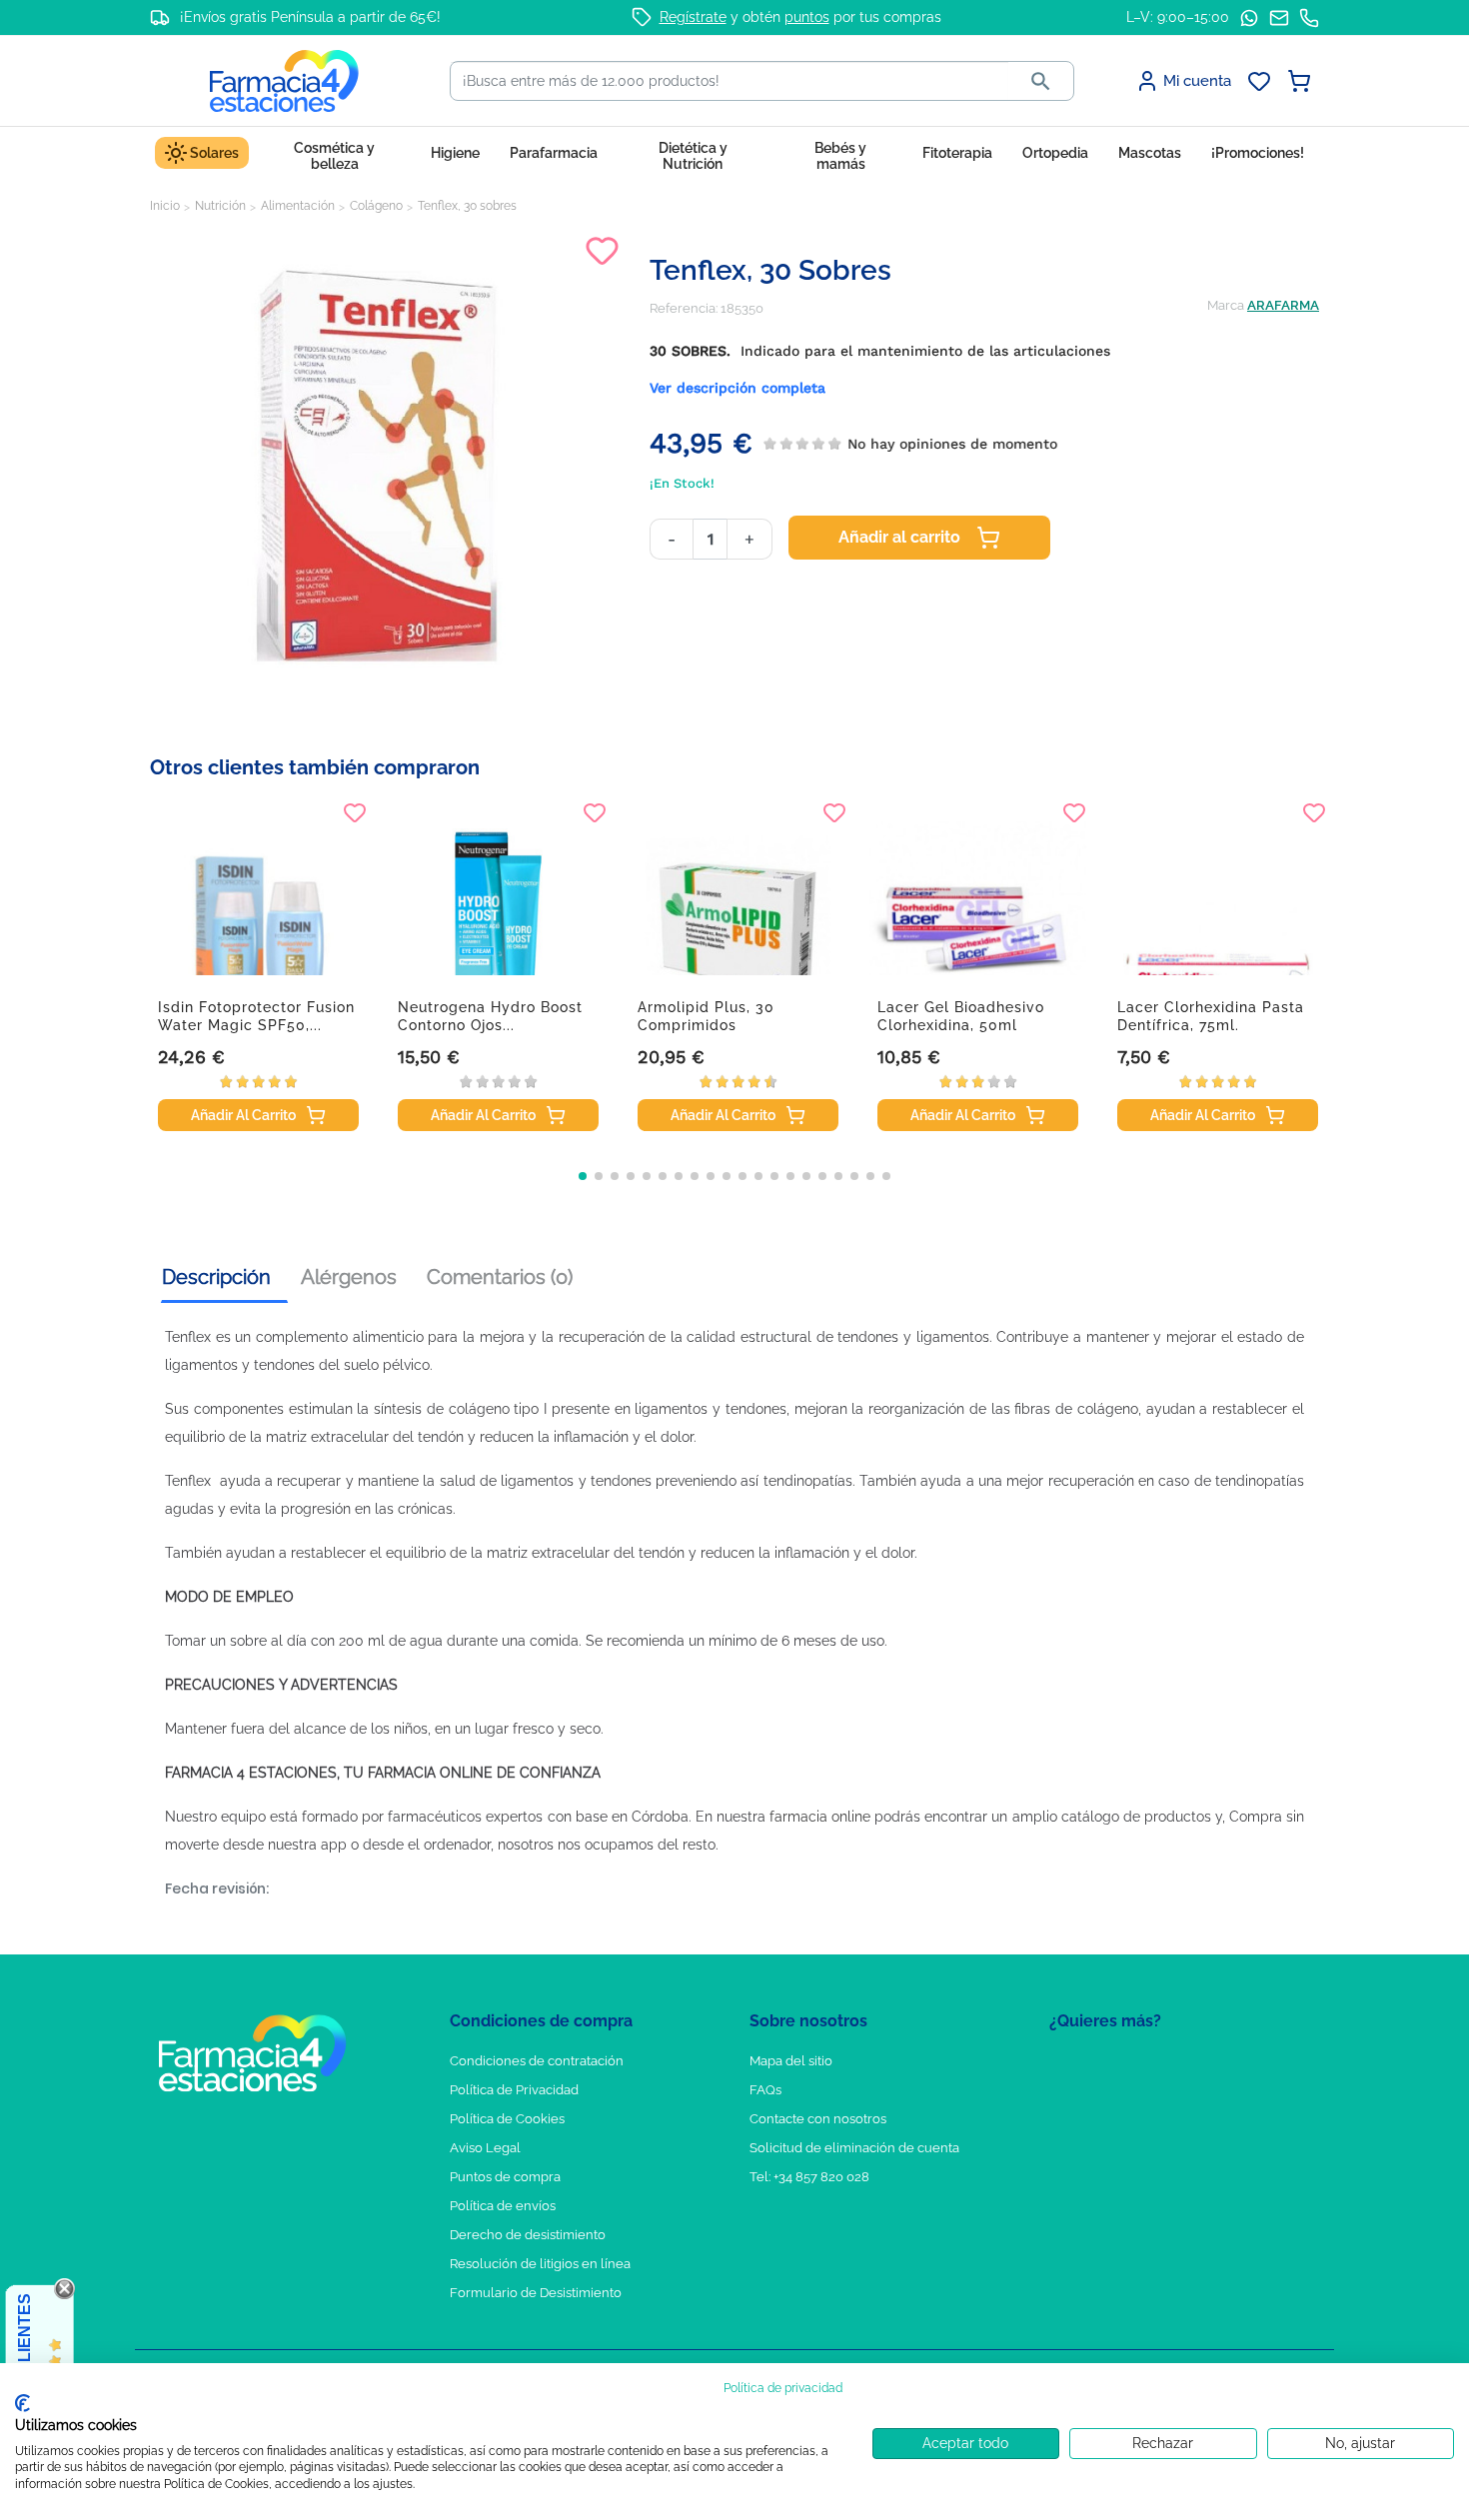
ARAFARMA (1283, 305)
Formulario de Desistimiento (536, 2293)
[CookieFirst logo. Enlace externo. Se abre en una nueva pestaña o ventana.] (22, 2403)
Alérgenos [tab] (349, 1277)
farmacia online (820, 1817)
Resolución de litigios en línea (540, 2264)
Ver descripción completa (737, 388)
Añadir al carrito (899, 537)
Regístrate (693, 17)
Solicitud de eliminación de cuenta (854, 2148)
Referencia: (684, 308)
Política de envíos (503, 2206)
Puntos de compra (505, 2177)
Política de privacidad (783, 2388)
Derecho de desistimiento (528, 2235)
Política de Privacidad (514, 2090)
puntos (807, 17)
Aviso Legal (485, 2148)
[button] (583, 1176)
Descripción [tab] (216, 1277)
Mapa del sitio (791, 2061)
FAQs (765, 2090)
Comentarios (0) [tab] (500, 1277)
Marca (1226, 305)
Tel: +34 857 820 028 (809, 2177)
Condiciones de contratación (537, 2061)
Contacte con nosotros (818, 2119)
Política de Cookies (507, 2119)
